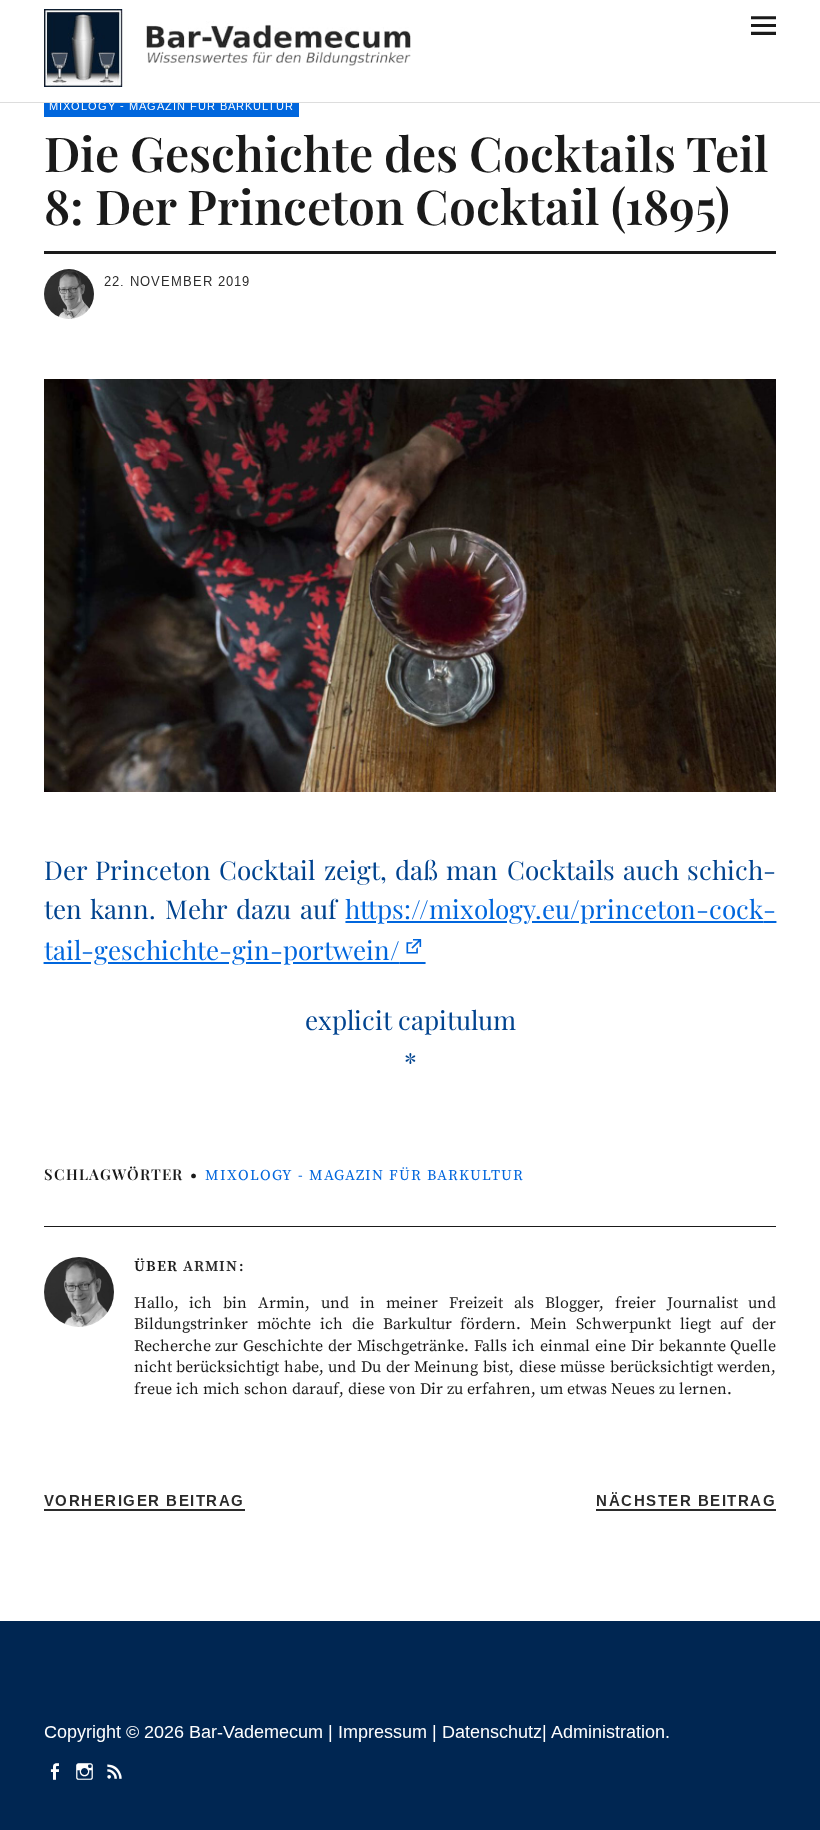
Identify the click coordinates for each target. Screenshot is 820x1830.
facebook (57, 1770)
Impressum (382, 1732)
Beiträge (117, 1770)
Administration (608, 1732)
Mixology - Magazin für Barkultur (171, 106)
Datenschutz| (496, 1732)
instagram (87, 1770)
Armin (210, 1266)
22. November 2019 (177, 281)
